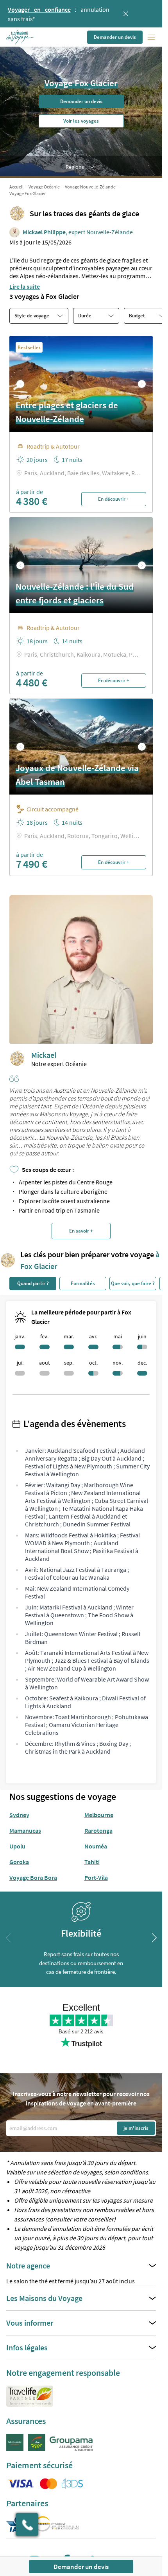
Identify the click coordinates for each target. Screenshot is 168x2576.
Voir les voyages (81, 121)
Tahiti (92, 1862)
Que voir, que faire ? (133, 1283)
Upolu (17, 1846)
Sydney (19, 1815)
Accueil (16, 187)
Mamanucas (25, 1830)
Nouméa (96, 1846)
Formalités (83, 1283)
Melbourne (99, 1815)
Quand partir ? (33, 1283)
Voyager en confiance (39, 9)
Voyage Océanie (44, 187)
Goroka (19, 1862)
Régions (75, 167)
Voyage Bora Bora (33, 1877)
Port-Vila (96, 1877)
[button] (21, 37)
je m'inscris (136, 2128)
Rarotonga (98, 1830)
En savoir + (81, 1231)
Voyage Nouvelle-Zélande (90, 187)
